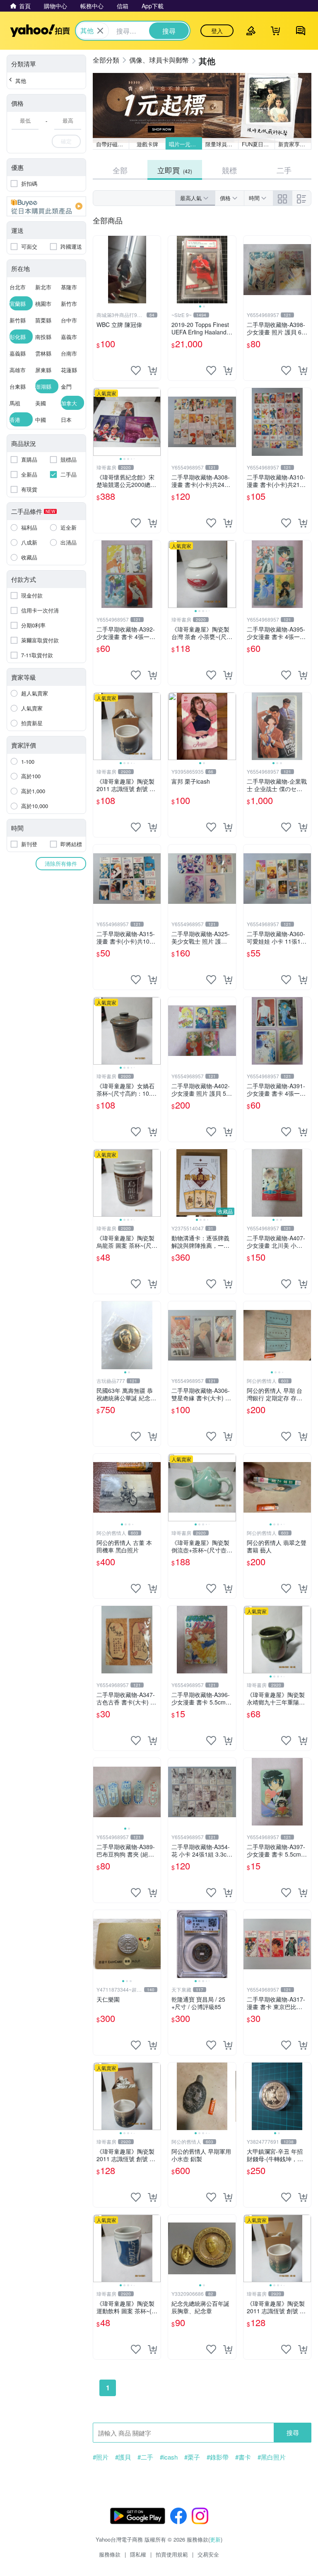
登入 (217, 31)
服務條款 (110, 2554)
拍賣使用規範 (172, 2554)
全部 (120, 170)
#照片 (101, 2457)
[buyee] (46, 206)
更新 (215, 2539)
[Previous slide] (173, 270)
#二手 (145, 2457)
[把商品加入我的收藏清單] (136, 370)
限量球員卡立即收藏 (222, 144)
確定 (66, 141)
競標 (229, 170)
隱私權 (138, 2554)
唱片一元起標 (185, 144)
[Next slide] (231, 270)
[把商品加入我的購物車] (152, 370)
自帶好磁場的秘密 (113, 144)
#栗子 (192, 2457)
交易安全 (208, 2554)
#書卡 (243, 2457)
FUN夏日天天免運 (258, 144)
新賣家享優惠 (294, 144)
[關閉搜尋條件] (100, 31)
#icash (169, 2457)
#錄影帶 (218, 2457)
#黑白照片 (272, 2457)
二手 (284, 170)
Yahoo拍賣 (40, 31)
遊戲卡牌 (147, 144)
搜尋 (293, 2432)
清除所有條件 (61, 863)
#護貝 (123, 2457)
